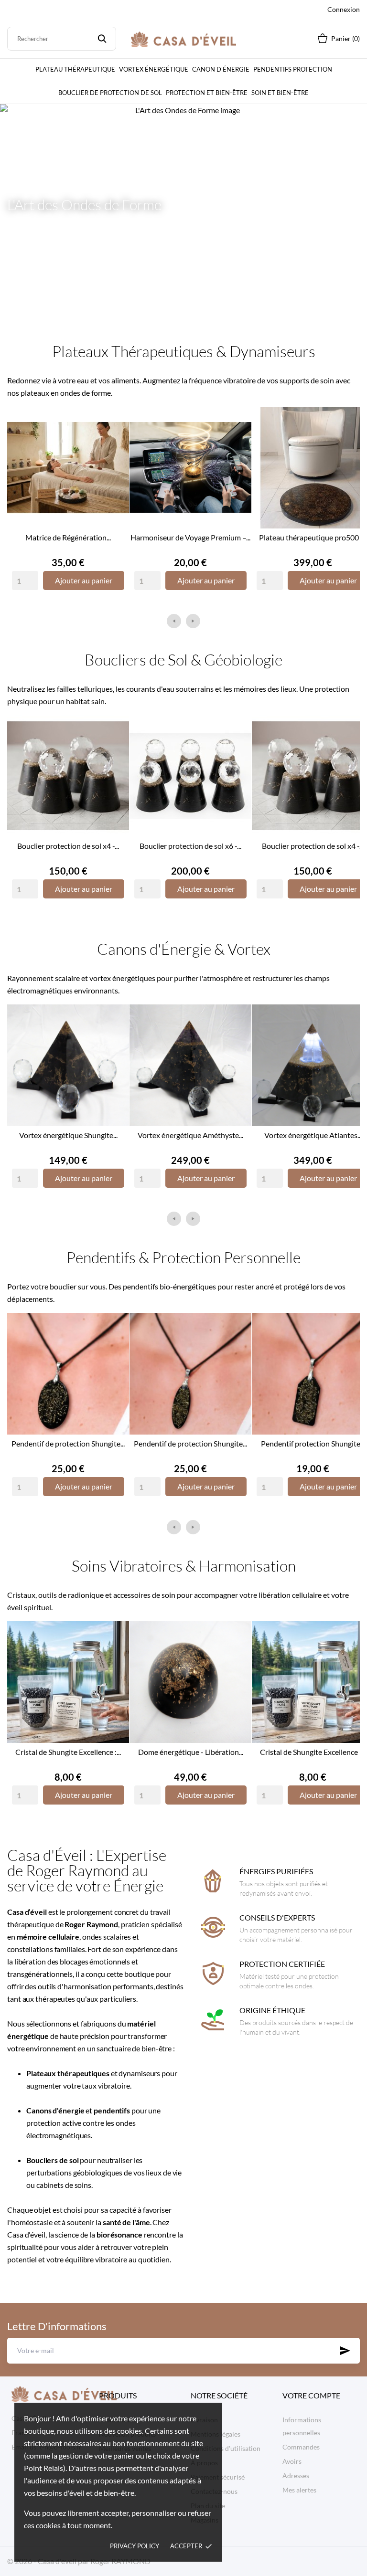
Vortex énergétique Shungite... (68, 1135)
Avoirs (292, 2461)
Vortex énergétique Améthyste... (190, 1135)
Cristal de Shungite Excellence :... (68, 1752)
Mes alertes (299, 2490)
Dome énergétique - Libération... (191, 1752)
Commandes (301, 2447)
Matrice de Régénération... (68, 537)
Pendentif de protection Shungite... (68, 1443)
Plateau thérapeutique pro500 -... (313, 537)
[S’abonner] (345, 2351)
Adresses (296, 2476)
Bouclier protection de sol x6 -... (190, 846)
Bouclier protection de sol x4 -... (68, 846)
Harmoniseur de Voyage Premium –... (190, 537)
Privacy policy (135, 2546)
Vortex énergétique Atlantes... (313, 1135)
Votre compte (311, 2395)
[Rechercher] (102, 39)
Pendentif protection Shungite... (313, 1443)
